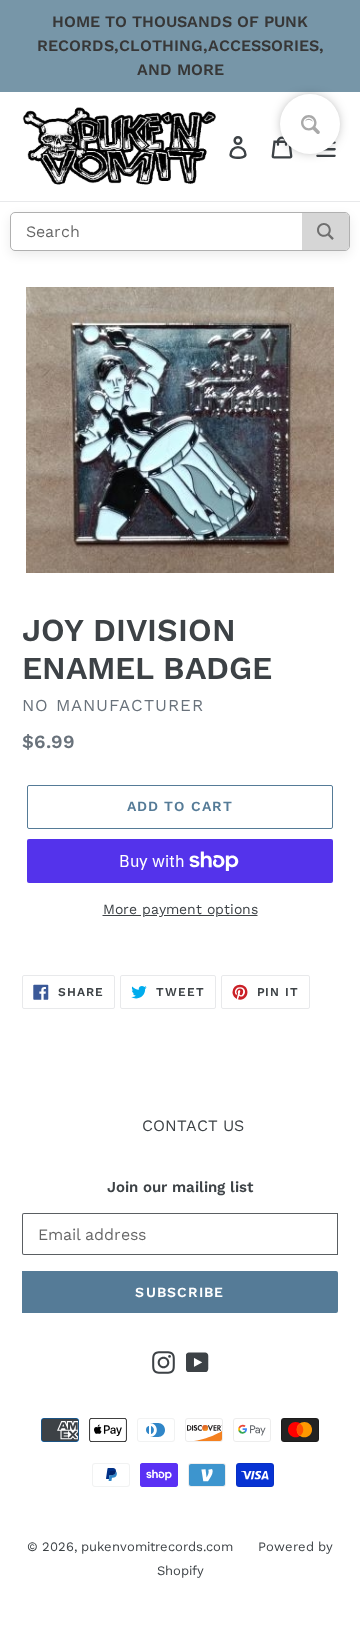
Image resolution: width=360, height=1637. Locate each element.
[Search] (325, 231)
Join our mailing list (180, 1187)
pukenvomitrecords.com (157, 1545)
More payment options (180, 909)
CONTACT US (193, 1125)
